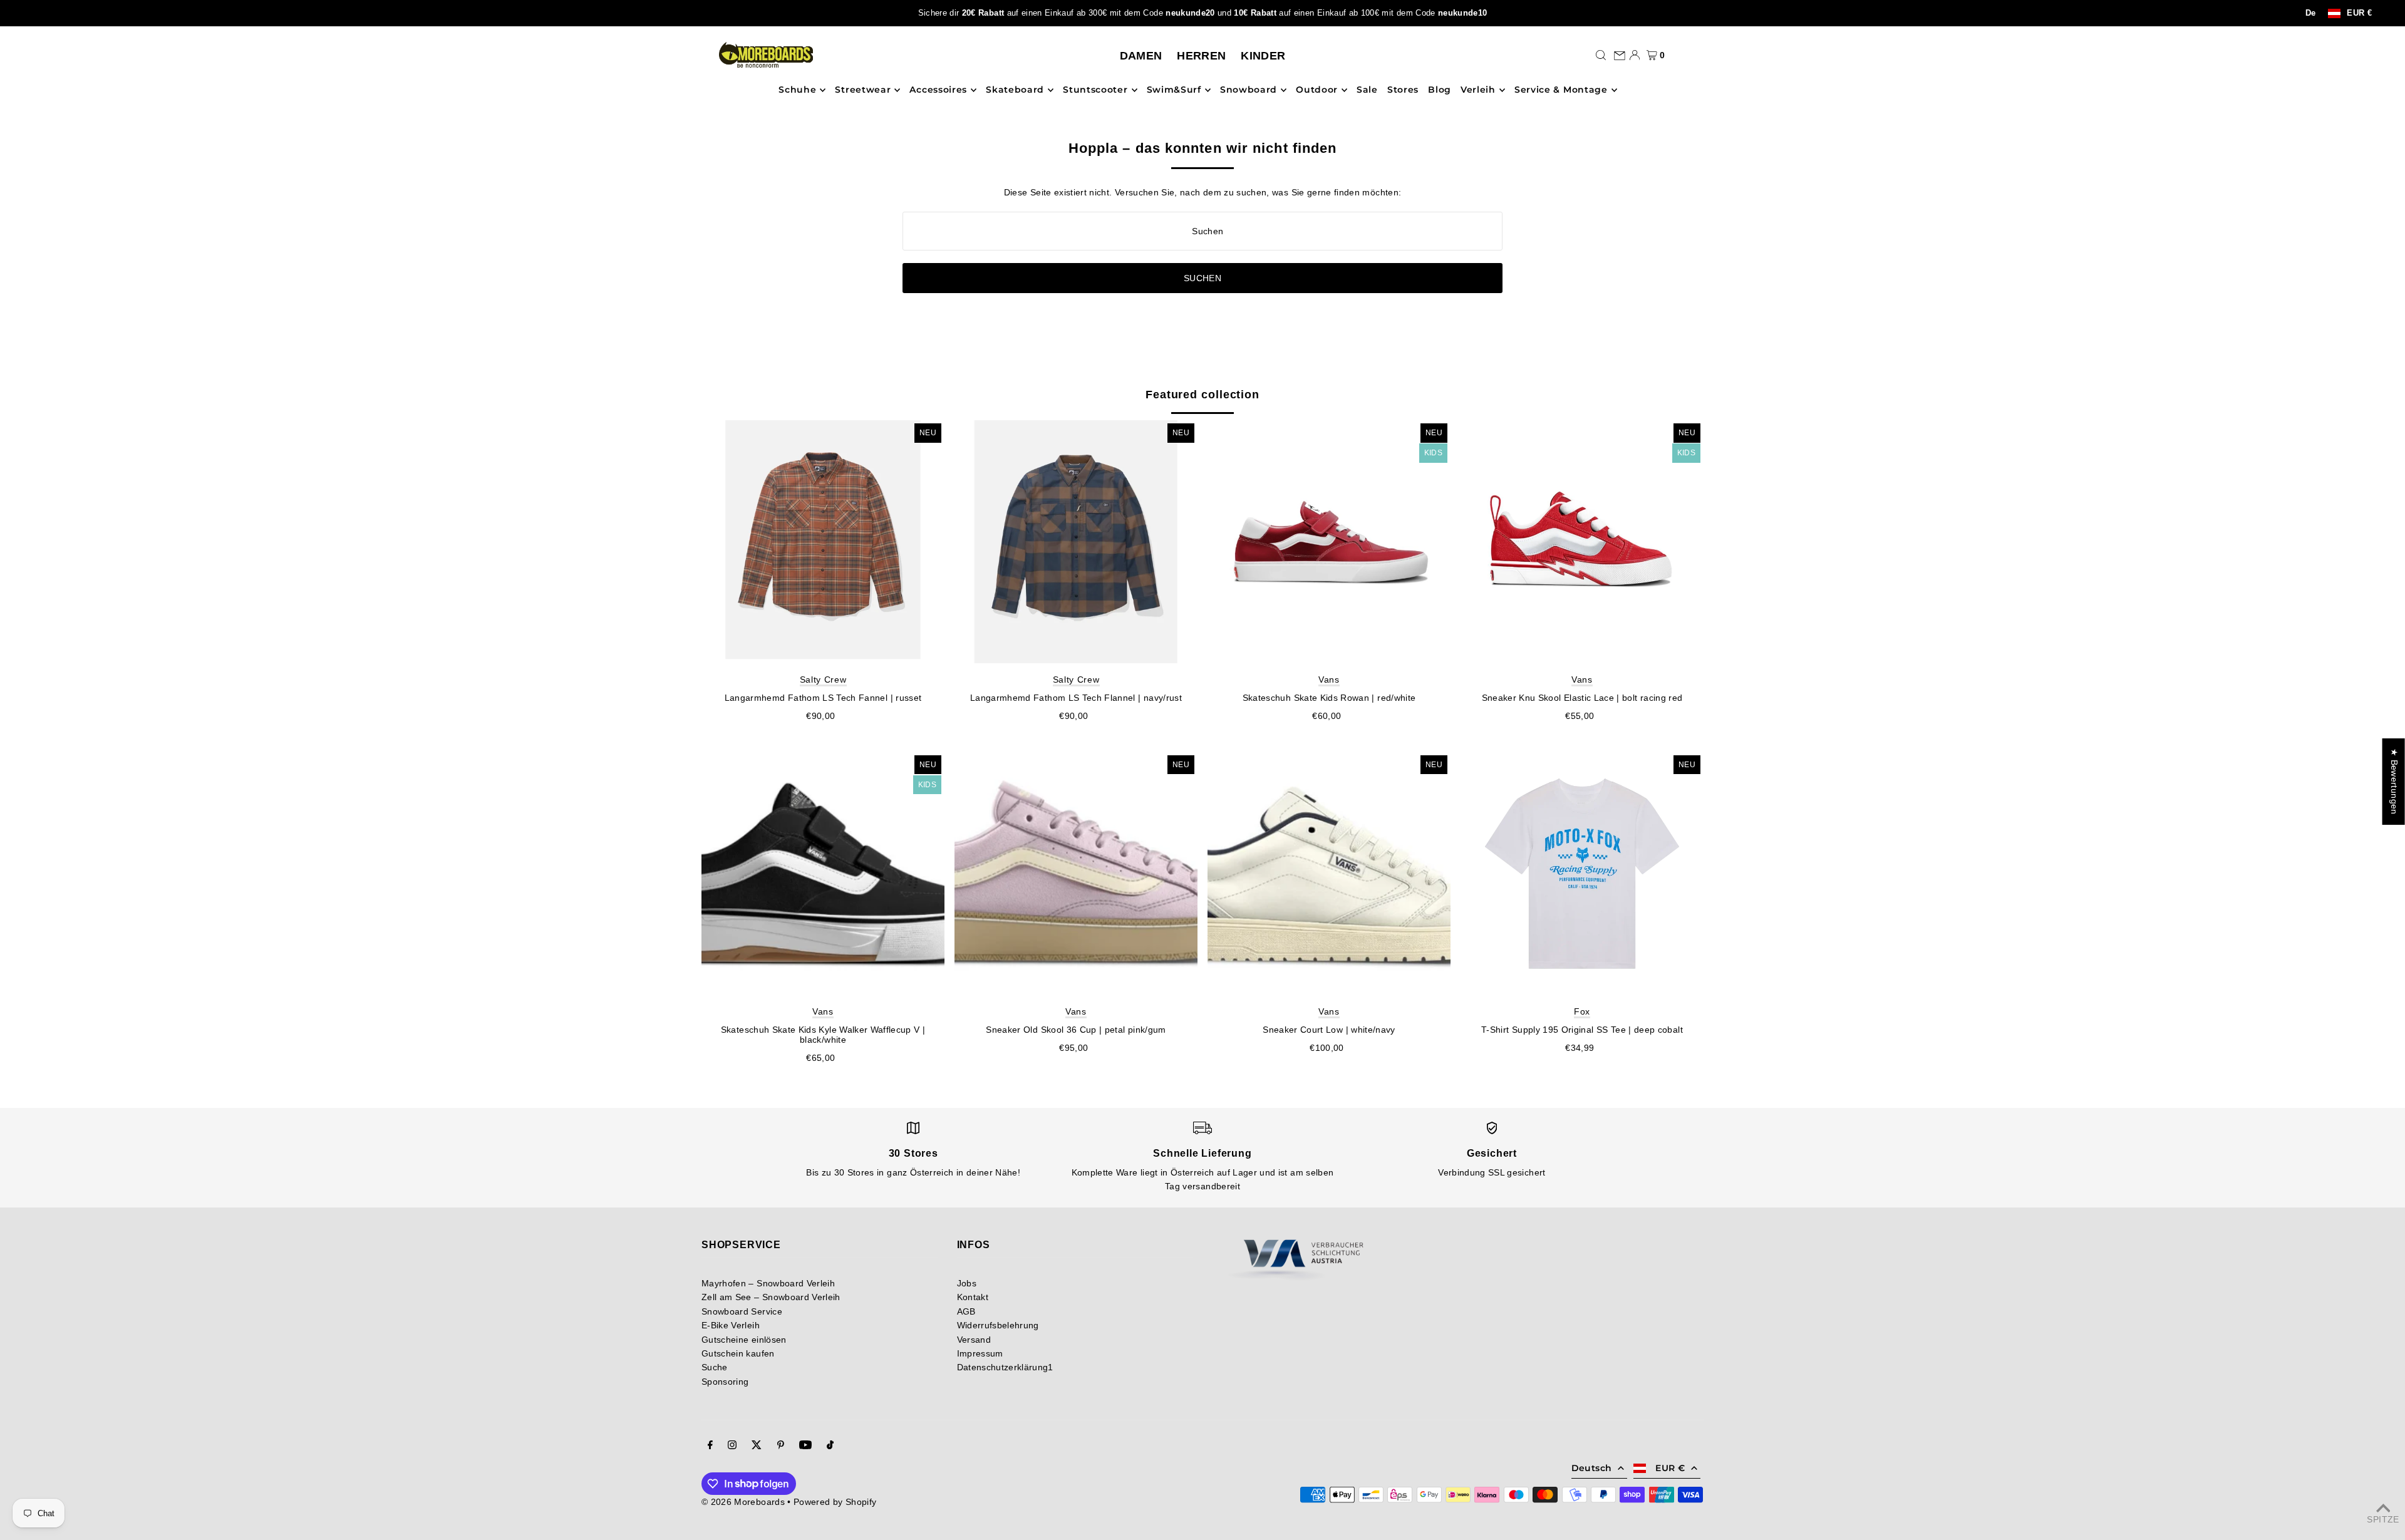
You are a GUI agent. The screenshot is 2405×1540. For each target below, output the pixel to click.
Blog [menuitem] (1440, 90)
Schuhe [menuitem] (797, 90)
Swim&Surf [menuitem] (1174, 90)
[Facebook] (710, 1446)
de (2311, 13)
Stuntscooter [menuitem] (1095, 90)
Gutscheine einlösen (744, 1340)
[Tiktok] (830, 1446)
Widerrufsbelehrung (998, 1325)
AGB (966, 1311)
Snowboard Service (742, 1311)
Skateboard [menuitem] (1015, 90)
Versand (974, 1340)
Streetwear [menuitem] (863, 90)
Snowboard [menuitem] (1249, 90)
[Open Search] (1601, 55)
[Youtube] (805, 1446)
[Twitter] (757, 1446)
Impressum (980, 1353)
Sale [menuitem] (1367, 90)
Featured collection (1202, 395)
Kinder (1263, 56)
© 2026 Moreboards (743, 1502)
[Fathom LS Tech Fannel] (823, 542)
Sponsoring (725, 1382)
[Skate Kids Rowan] (1329, 542)
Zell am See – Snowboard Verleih (771, 1297)
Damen (1141, 56)
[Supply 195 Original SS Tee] (1582, 874)
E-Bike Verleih (731, 1325)
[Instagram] (732, 1446)
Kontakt (973, 1297)
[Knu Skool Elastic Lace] (1582, 542)
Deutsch (1591, 1468)
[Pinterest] (781, 1446)
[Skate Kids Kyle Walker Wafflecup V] (823, 874)
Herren (1201, 56)
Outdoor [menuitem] (1317, 90)
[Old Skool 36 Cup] (1076, 874)
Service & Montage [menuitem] (1561, 90)
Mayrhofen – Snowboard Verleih (768, 1283)
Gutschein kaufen (738, 1353)
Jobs (967, 1283)
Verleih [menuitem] (1478, 90)
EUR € (2359, 13)
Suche (715, 1367)
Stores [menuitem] (1403, 90)
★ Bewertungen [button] (2394, 782)
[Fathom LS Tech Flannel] (1076, 542)
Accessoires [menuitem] (938, 90)
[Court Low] (1329, 874)
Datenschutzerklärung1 (1005, 1367)
